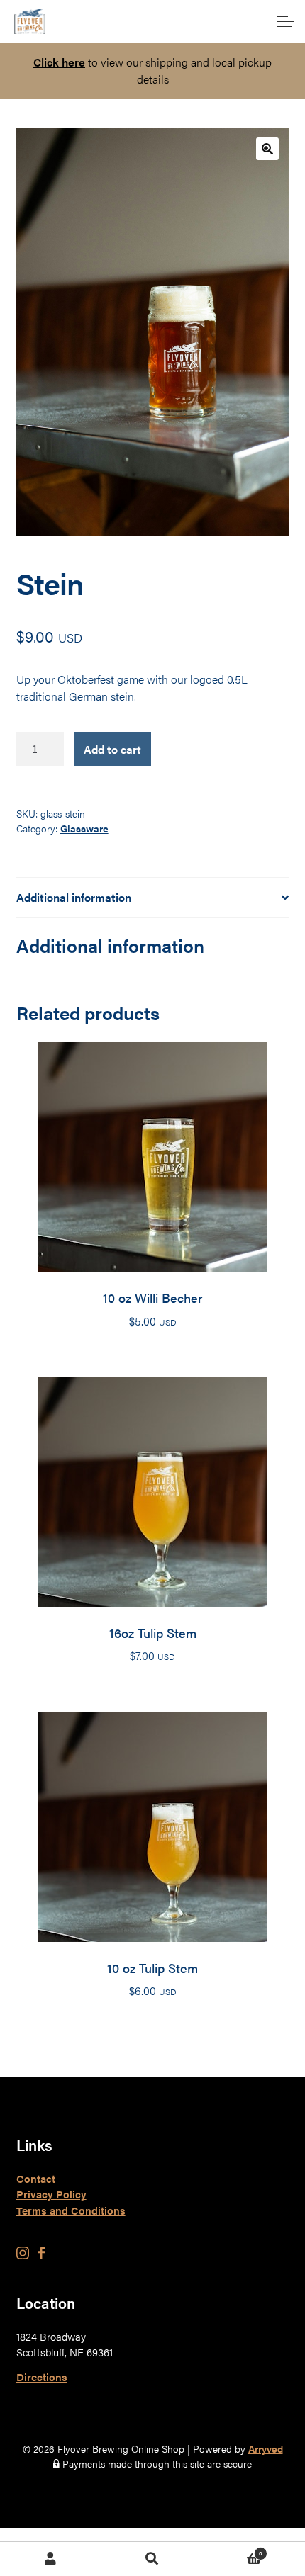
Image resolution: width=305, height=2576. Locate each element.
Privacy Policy (51, 2194)
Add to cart (112, 749)
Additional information (74, 897)
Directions (42, 2377)
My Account (51, 2559)
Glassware (84, 828)
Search (152, 2559)
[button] (267, 149)
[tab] (153, 898)
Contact (36, 2178)
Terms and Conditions (71, 2210)
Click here (59, 62)
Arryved (266, 2448)
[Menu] (284, 21)
